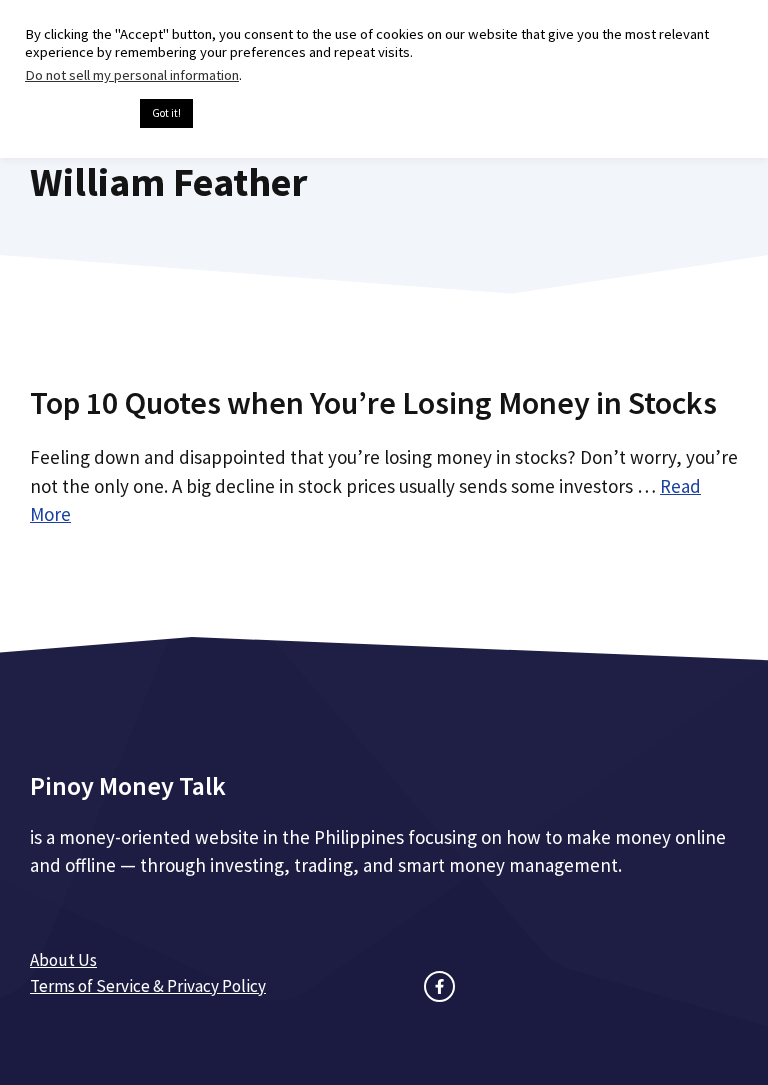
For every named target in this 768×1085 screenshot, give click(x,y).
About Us (63, 960)
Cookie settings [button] (77, 114)
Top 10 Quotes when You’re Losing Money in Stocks (373, 403)
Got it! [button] (166, 113)
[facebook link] (439, 986)
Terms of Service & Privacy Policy (148, 986)
